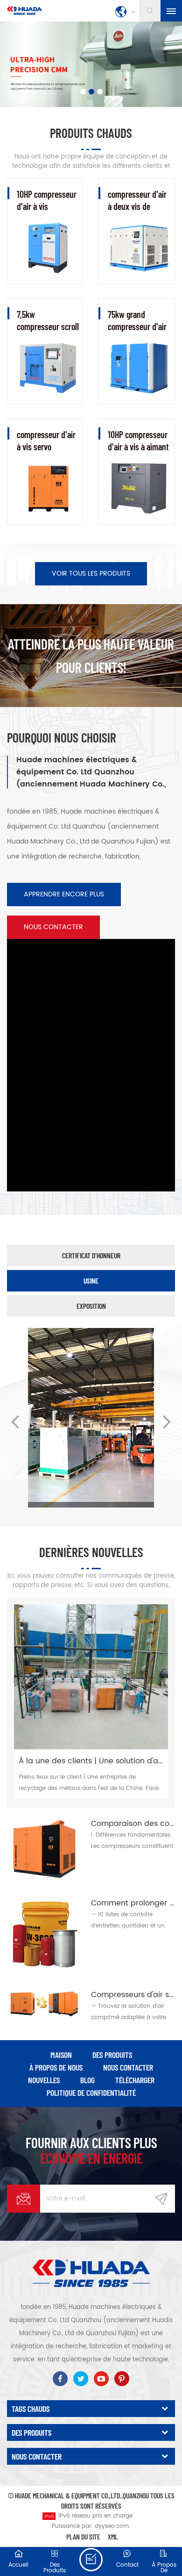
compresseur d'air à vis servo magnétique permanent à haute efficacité (47, 441)
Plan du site (83, 2536)
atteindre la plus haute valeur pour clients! (91, 656)
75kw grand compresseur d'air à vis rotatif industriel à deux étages (137, 321)
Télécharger (135, 2080)
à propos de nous (56, 2067)
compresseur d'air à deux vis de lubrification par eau (137, 200)
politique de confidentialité (91, 2093)
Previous (15, 1421)
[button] (44, 66)
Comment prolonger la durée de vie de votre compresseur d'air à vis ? (133, 1903)
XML (113, 2536)
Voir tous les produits (91, 574)
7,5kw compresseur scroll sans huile (48, 321)
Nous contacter (53, 927)
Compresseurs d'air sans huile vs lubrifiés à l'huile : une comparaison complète (133, 1995)
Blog (87, 2080)
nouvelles (44, 2080)
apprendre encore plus (64, 894)
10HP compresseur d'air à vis (47, 200)
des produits (112, 2055)
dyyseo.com (112, 2526)
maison (61, 2055)
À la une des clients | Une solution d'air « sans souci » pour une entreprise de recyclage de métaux (91, 1761)
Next (167, 1421)
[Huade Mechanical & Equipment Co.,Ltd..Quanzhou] (24, 11)
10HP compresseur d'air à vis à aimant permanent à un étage (138, 441)
